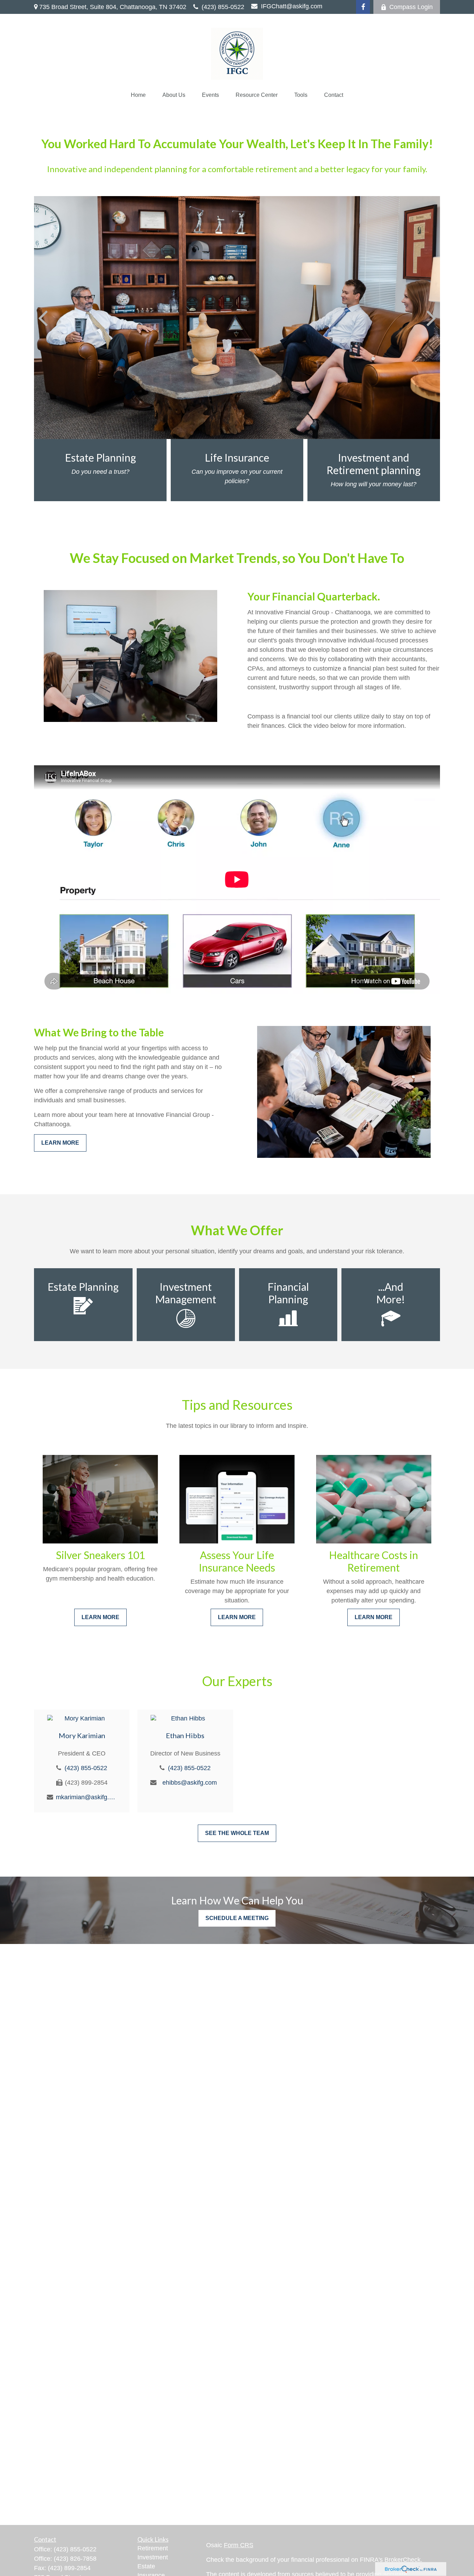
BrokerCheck (403, 2560)
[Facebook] (363, 7)
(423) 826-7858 (75, 2559)
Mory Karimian (82, 1735)
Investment (153, 2557)
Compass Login (411, 7)
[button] (138, 95)
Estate (146, 2566)
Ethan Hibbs (185, 1735)
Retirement (153, 2548)
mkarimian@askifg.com (86, 1797)
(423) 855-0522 (223, 7)
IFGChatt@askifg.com (292, 6)
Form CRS (239, 2545)
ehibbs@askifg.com (190, 1783)
